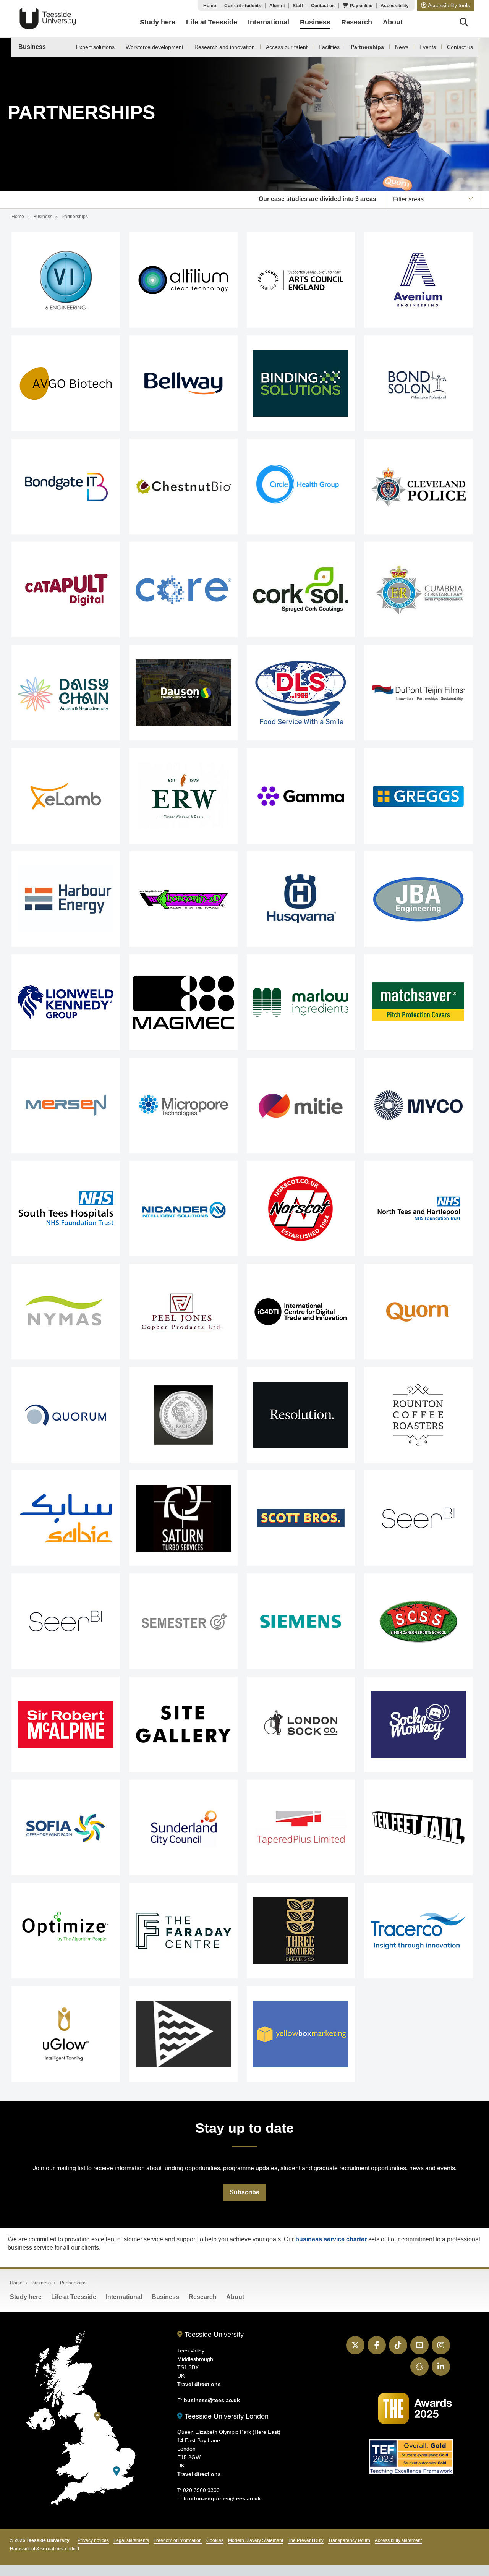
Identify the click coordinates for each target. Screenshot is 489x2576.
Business (32, 47)
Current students (243, 6)
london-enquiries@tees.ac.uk (222, 2498)
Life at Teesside (74, 2297)
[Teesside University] (97, 2416)
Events (428, 47)
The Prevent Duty (306, 2540)
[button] (445, 5)
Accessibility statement (398, 2540)
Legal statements (131, 2540)
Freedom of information (178, 2540)
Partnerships (367, 47)
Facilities (329, 47)
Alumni (277, 6)
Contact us (323, 6)
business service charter (331, 2239)
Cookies (215, 2540)
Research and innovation (225, 47)
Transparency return (349, 2540)
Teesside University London (226, 2416)
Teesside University (48, 19)
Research (203, 2297)
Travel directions (199, 2384)
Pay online (361, 6)
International (124, 2297)
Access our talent (287, 47)
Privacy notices (93, 2540)
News (402, 47)
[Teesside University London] (117, 2471)
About (235, 2297)
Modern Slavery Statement (256, 2540)
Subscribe (244, 2192)
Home (210, 6)
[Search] (464, 23)
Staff (298, 6)
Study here (26, 2297)
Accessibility (395, 6)
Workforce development (155, 47)
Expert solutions (95, 47)
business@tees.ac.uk (212, 2400)
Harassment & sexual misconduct (45, 2549)
